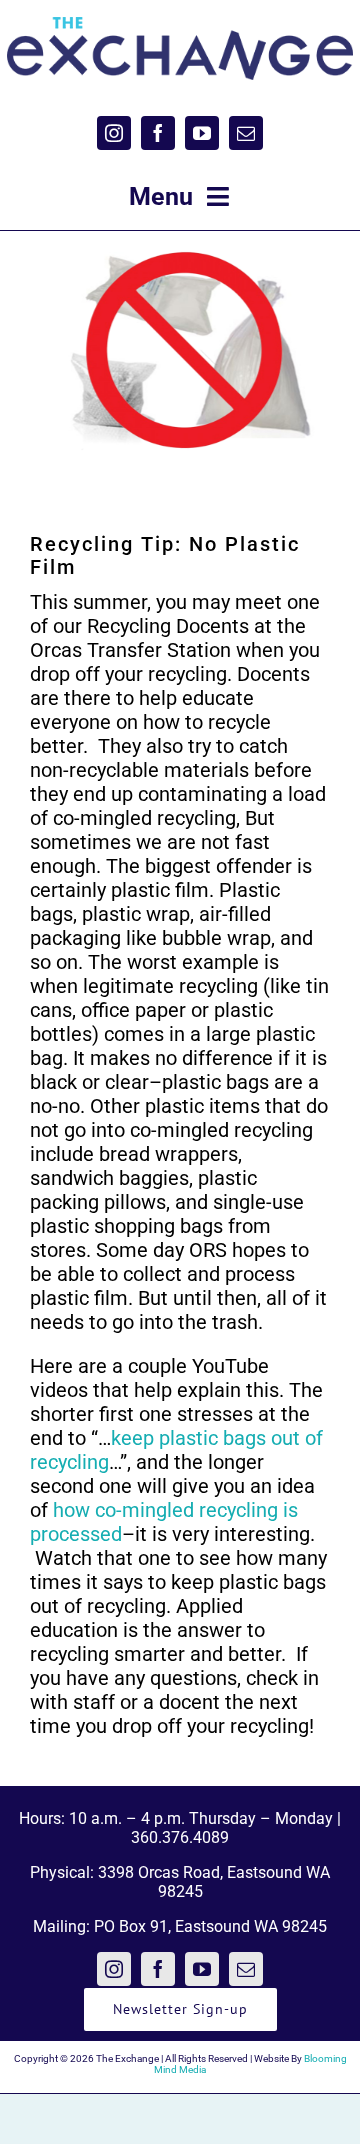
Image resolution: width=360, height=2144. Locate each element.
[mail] (246, 133)
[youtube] (202, 133)
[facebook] (158, 133)
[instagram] (114, 133)
